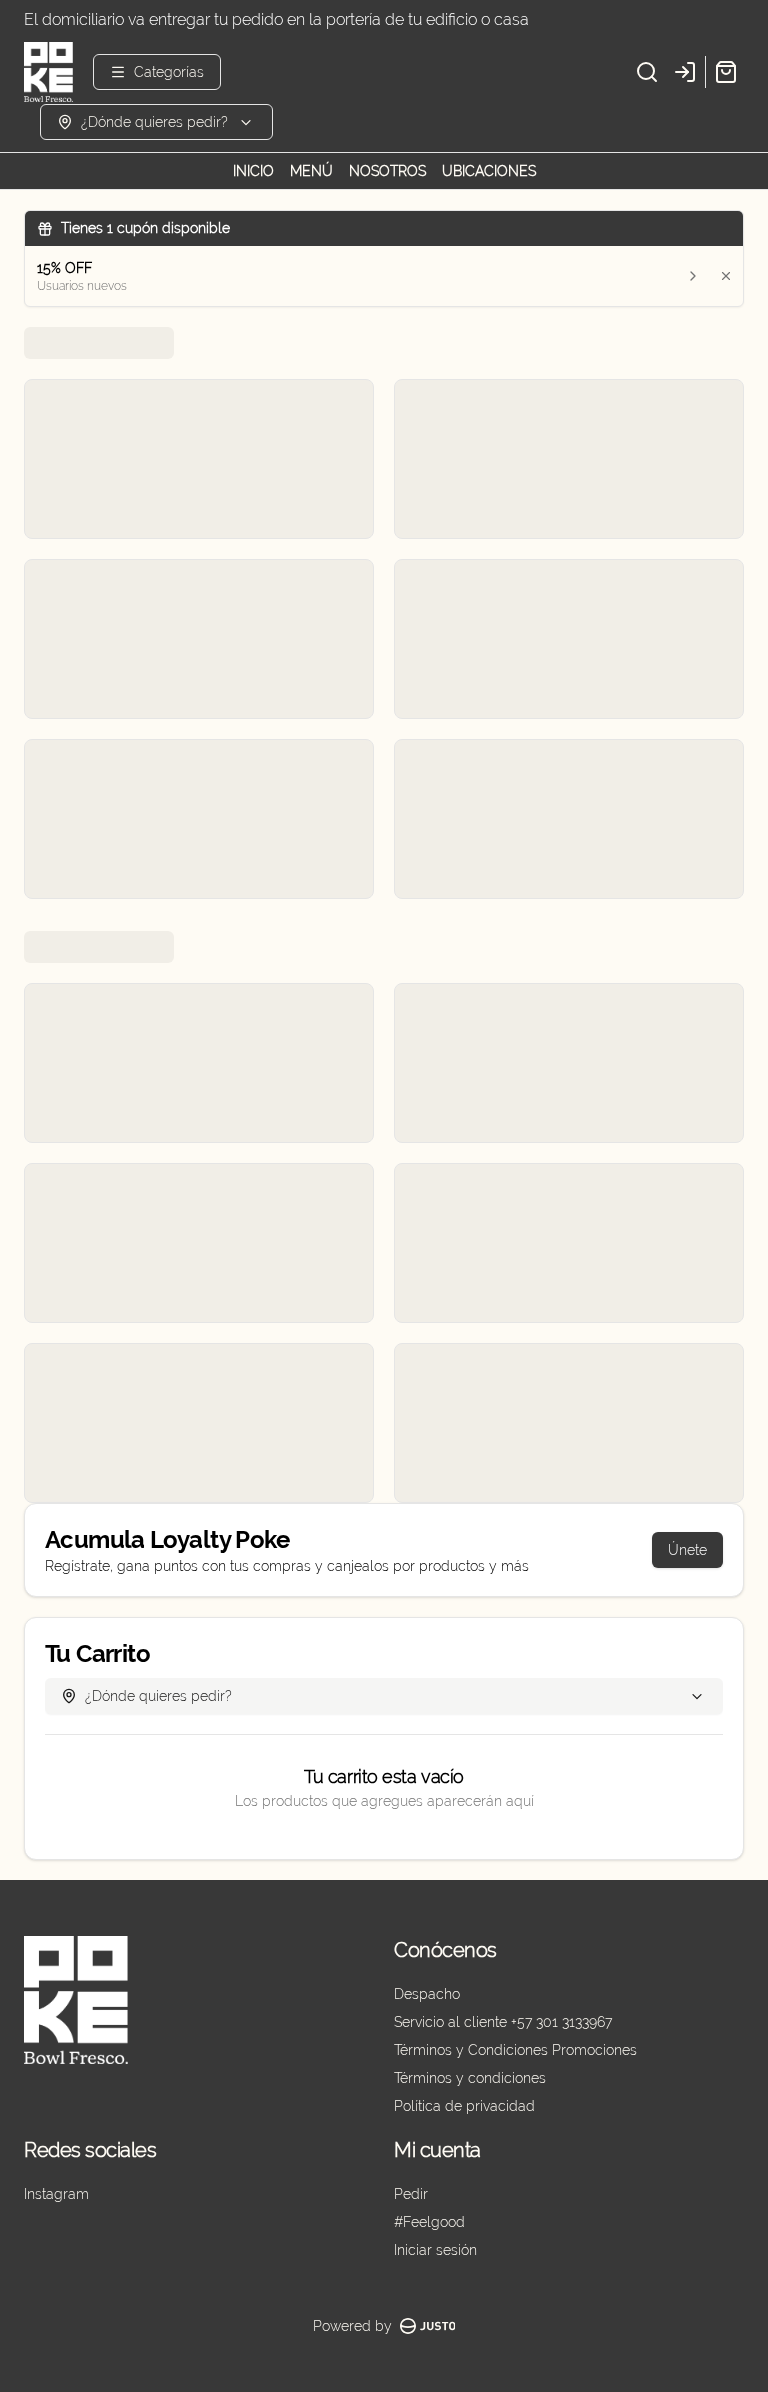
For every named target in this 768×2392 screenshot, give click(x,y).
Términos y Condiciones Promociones (515, 2050)
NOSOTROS (387, 171)
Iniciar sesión (435, 2250)
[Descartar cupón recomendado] (726, 276)
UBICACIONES (489, 171)
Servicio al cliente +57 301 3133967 (503, 2022)
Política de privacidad (464, 2106)
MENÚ (311, 171)
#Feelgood (429, 2222)
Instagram (56, 2194)
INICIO (253, 171)
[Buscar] (647, 72)
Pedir (411, 2194)
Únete (687, 1550)
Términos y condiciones (470, 2078)
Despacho (427, 1994)
